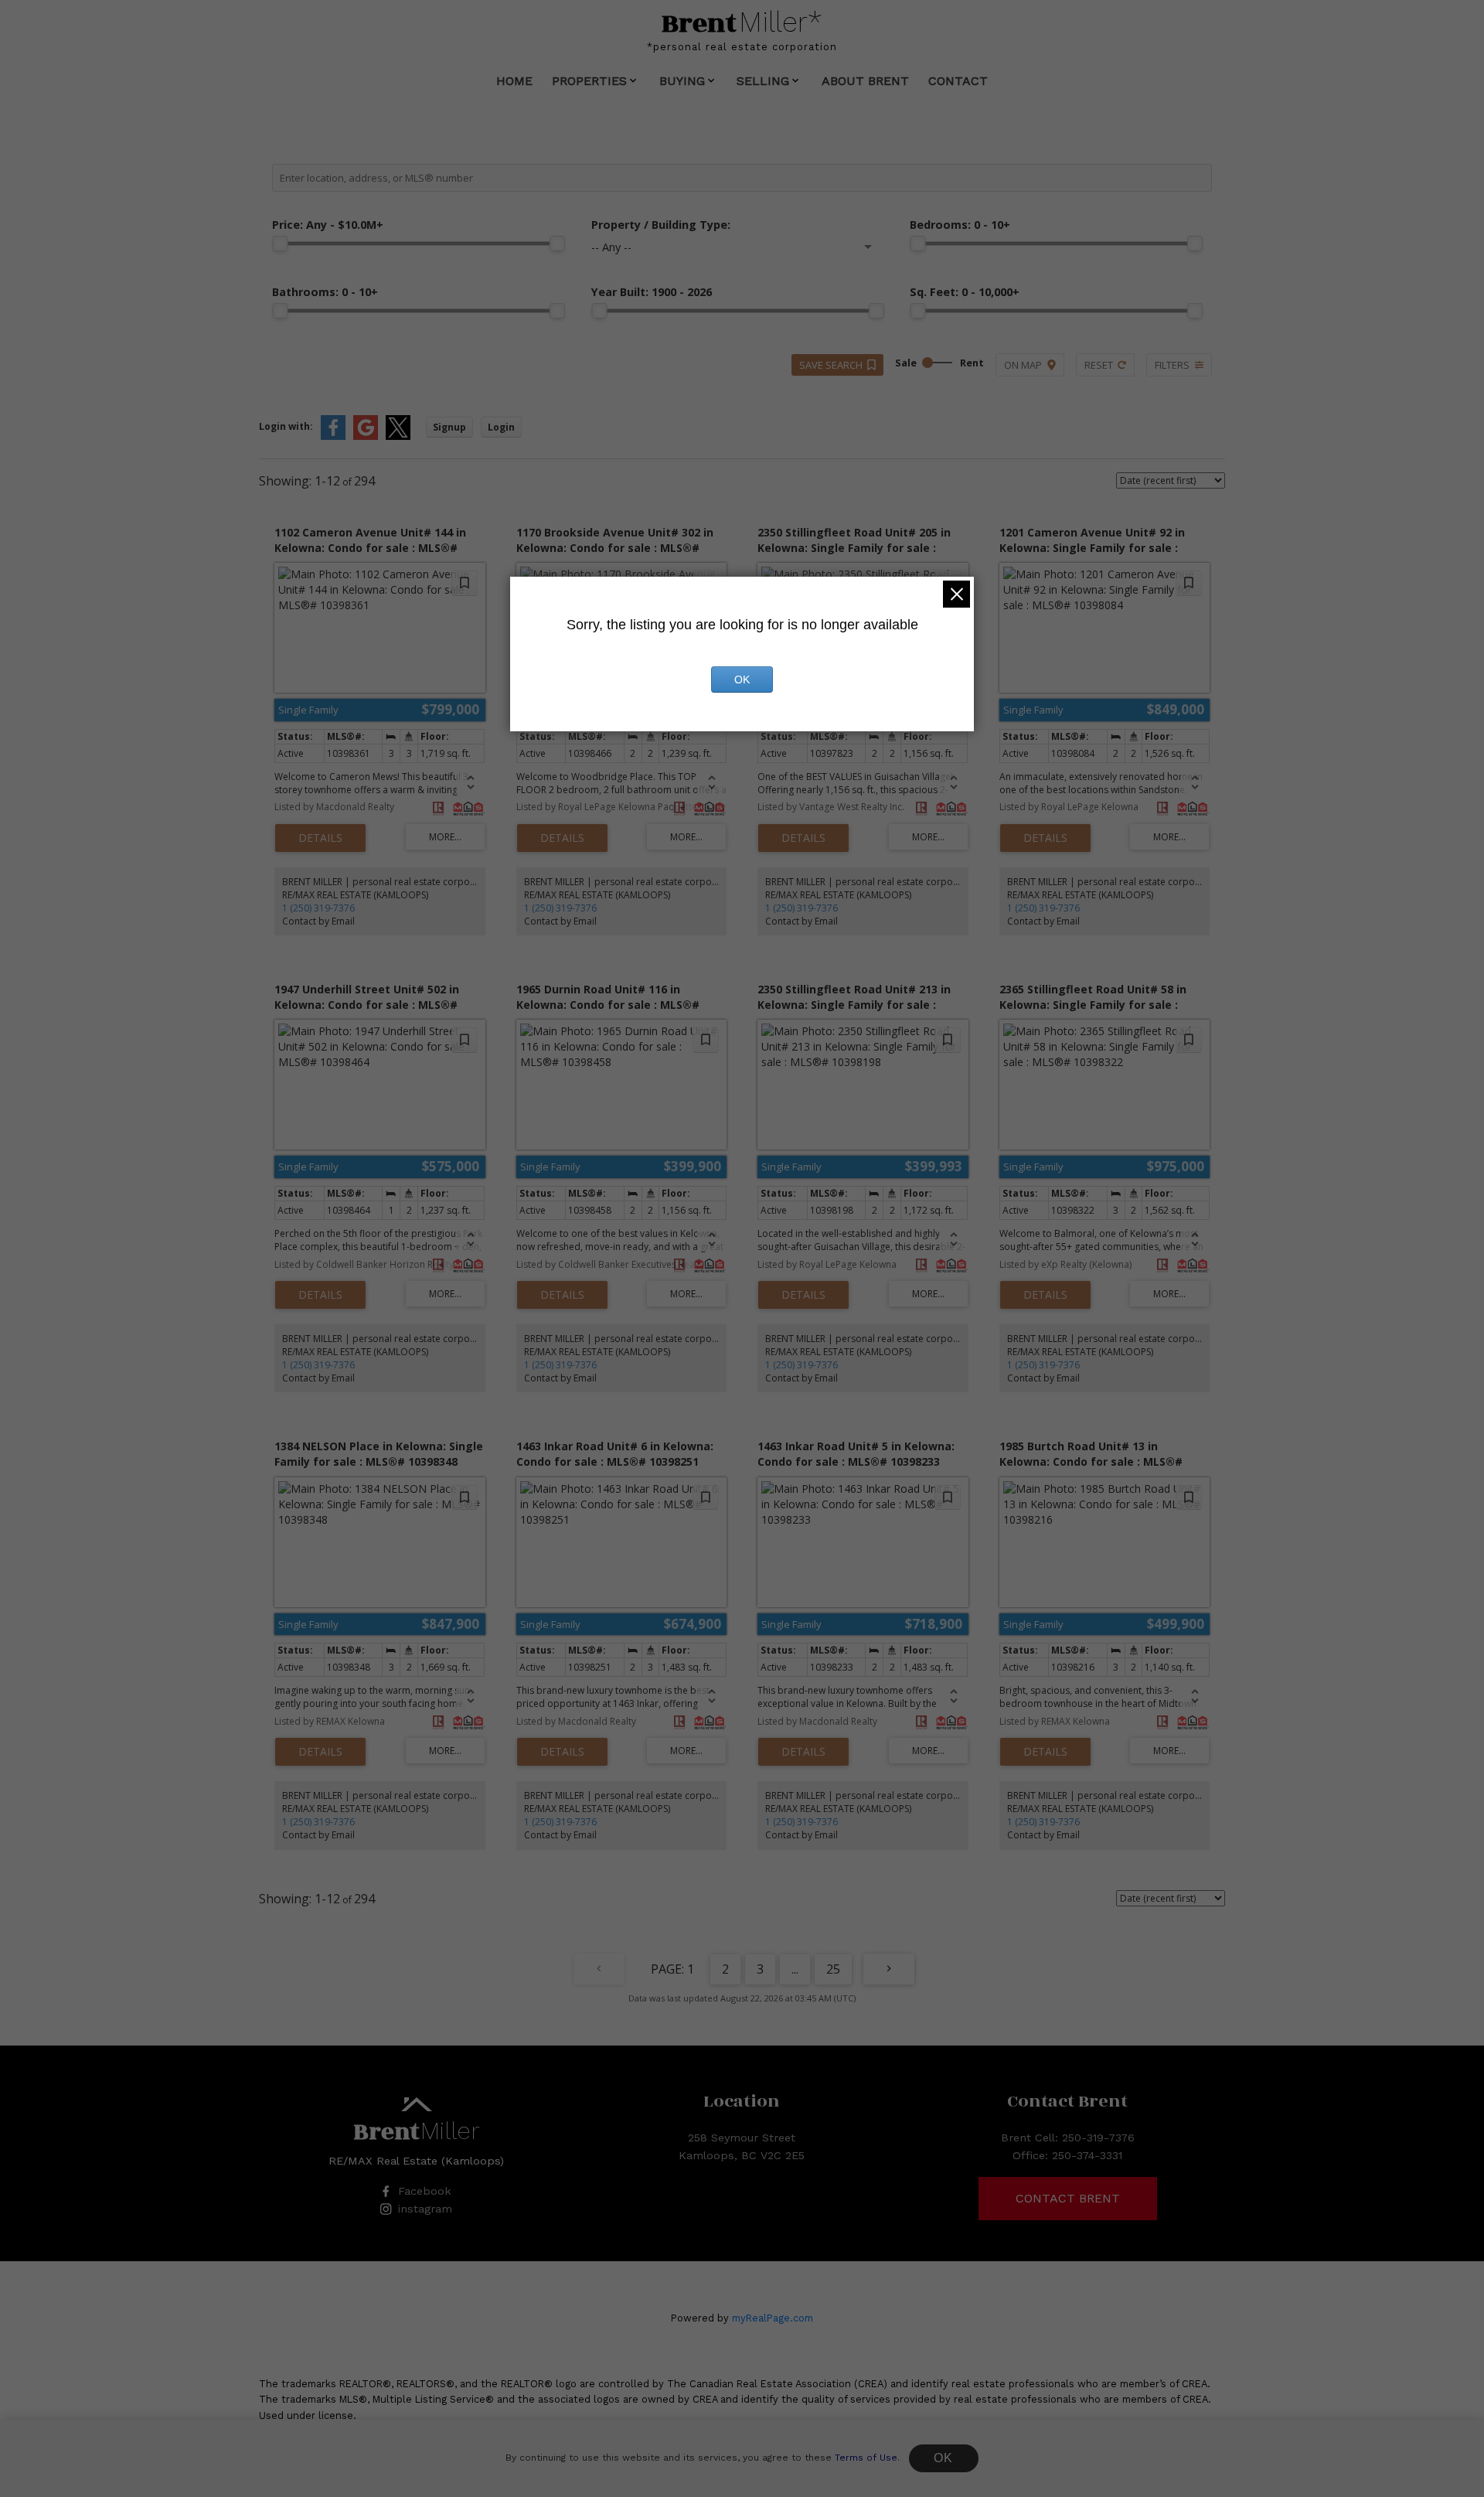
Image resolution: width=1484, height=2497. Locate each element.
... (795, 1969)
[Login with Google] (366, 436)
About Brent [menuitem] (865, 81)
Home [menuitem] (514, 81)
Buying (682, 81)
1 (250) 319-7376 (318, 908)
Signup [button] (449, 427)
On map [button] (1023, 365)
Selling (763, 81)
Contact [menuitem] (958, 81)
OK (944, 2458)
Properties (589, 81)
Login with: (286, 426)
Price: (328, 225)
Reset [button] (1099, 365)
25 (833, 1969)
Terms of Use (866, 2458)
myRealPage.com (773, 2318)
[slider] (280, 244)
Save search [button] (831, 365)
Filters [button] (1172, 365)
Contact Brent (1068, 2198)
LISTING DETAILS (320, 838)
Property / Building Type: (661, 225)
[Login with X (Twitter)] (398, 436)
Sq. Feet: (965, 292)
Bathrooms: (325, 292)
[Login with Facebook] (333, 436)
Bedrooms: (960, 225)
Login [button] (501, 427)
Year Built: (652, 292)
